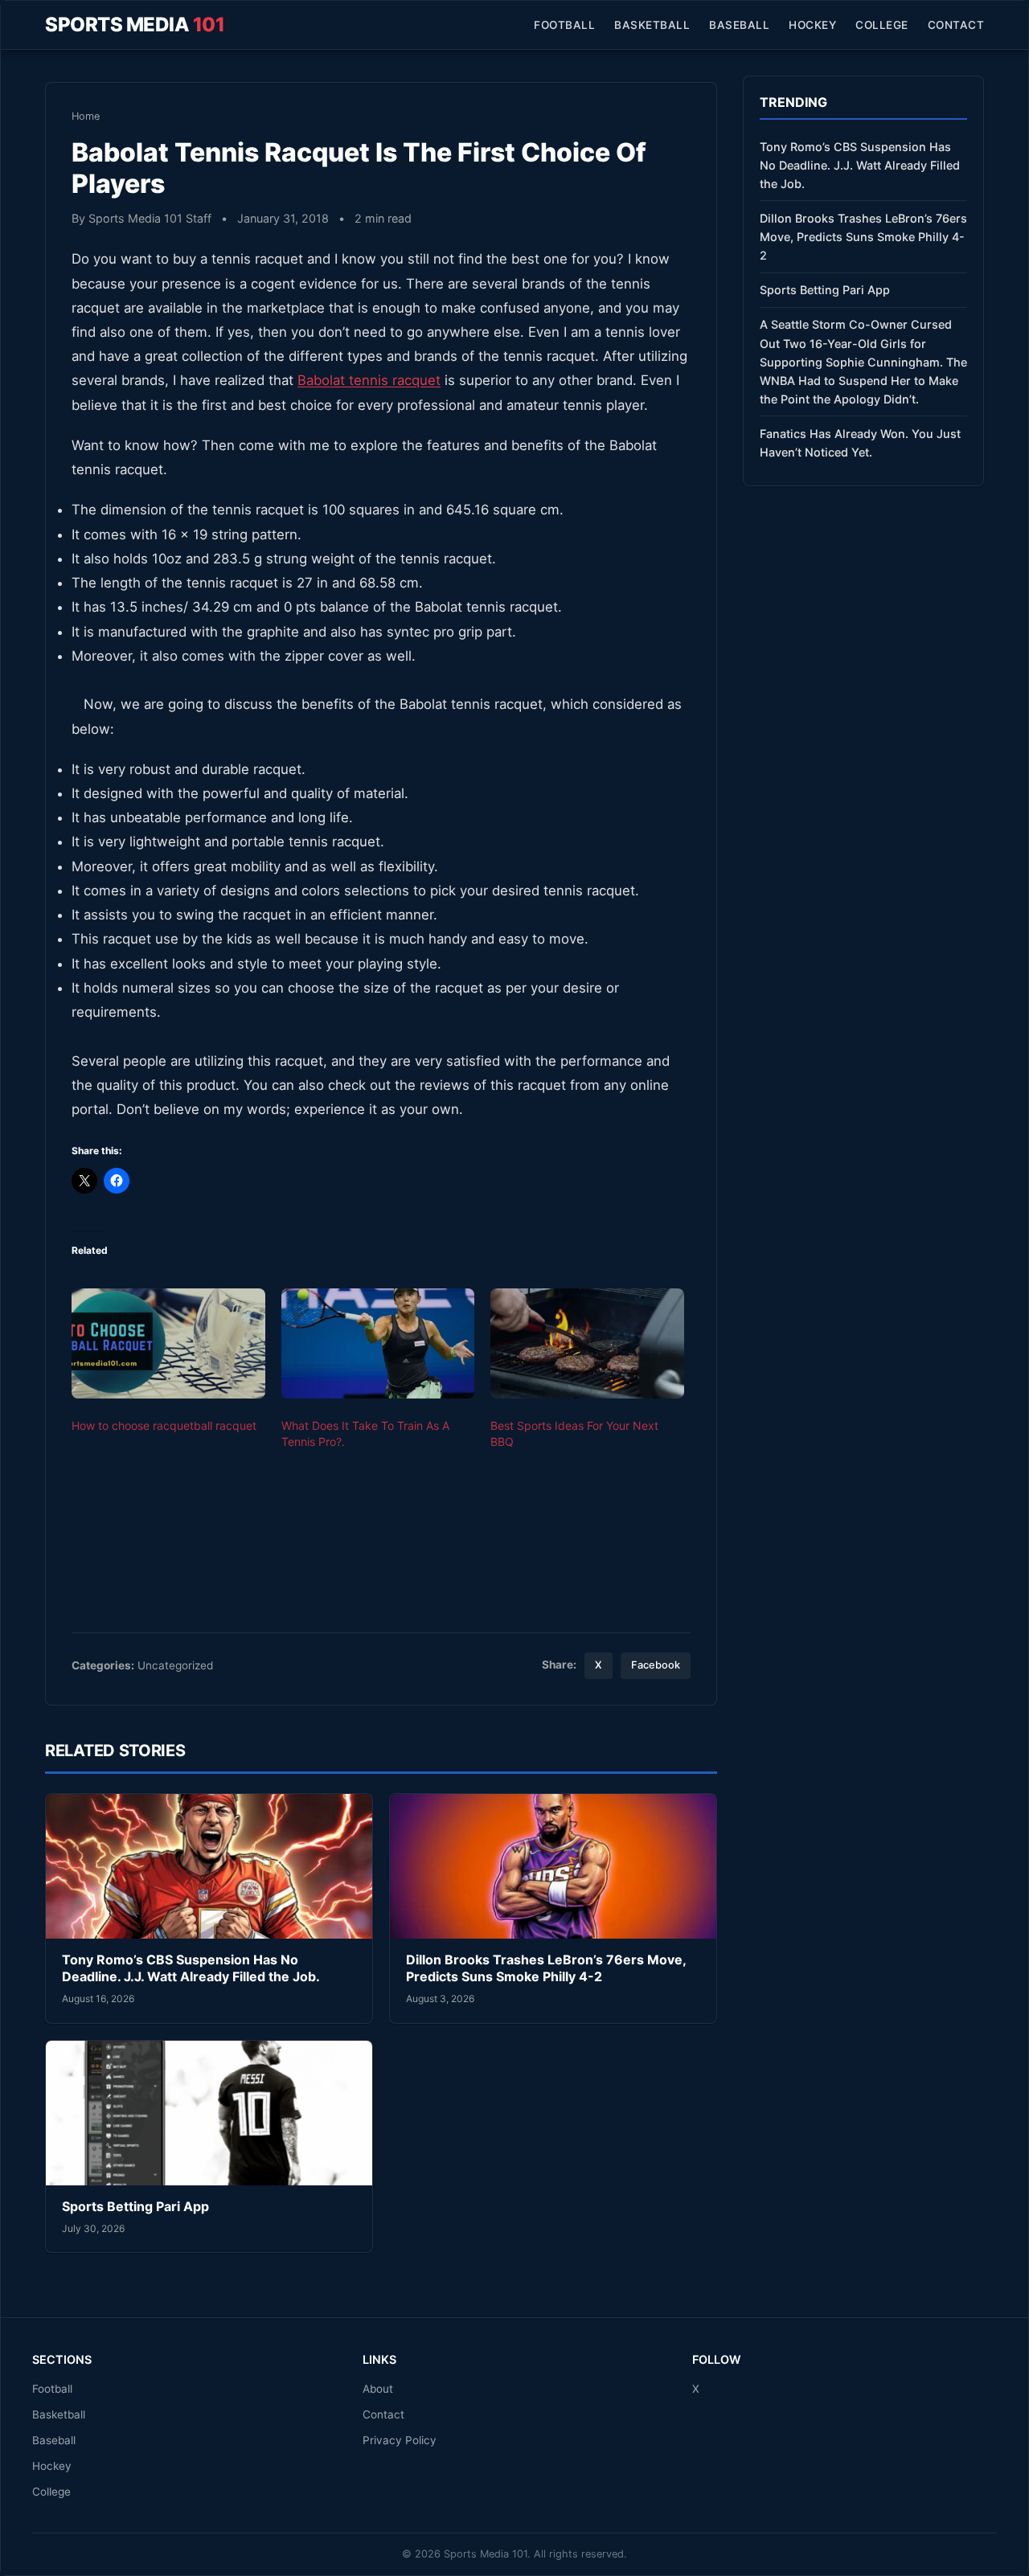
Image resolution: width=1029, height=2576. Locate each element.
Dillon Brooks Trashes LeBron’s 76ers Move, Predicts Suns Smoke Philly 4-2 (546, 1968)
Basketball (652, 25)
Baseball (739, 25)
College (882, 25)
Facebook (656, 1665)
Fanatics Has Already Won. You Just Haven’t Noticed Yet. (860, 443)
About (378, 2389)
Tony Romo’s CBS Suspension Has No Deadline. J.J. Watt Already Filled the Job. (191, 1968)
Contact (956, 25)
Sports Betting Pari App (135, 2206)
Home (86, 116)
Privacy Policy (400, 2440)
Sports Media (135, 25)
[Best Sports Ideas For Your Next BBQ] (587, 1344)
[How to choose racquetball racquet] (168, 1344)
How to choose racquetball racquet (164, 1425)
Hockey (812, 25)
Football (564, 25)
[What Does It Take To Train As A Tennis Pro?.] (378, 1344)
